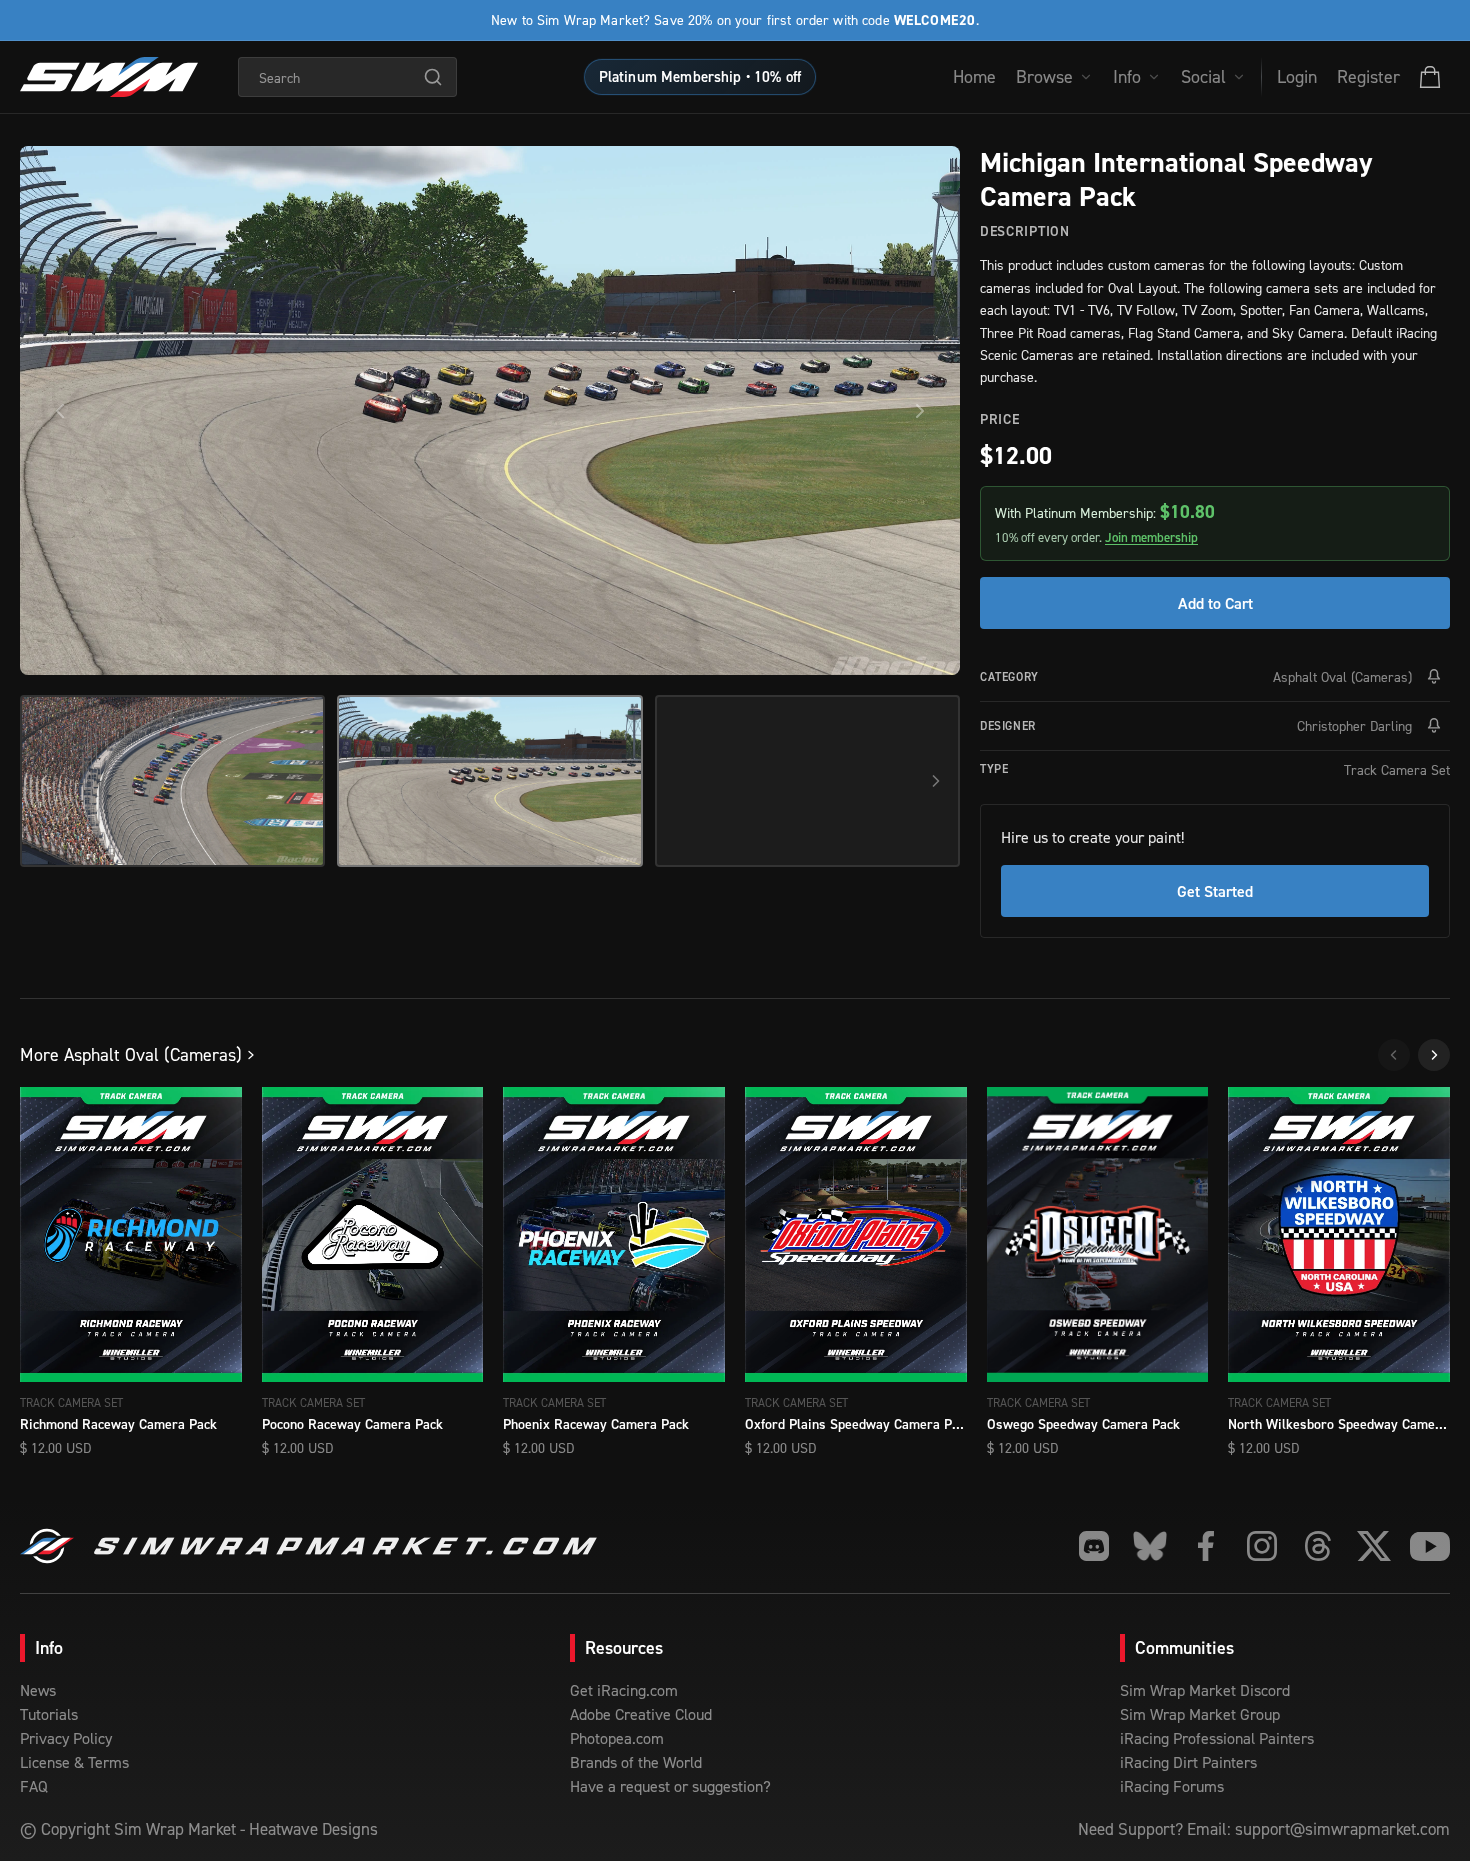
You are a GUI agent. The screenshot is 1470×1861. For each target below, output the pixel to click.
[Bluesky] (1150, 1546)
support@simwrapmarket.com (1342, 1829)
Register (1368, 76)
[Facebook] (1206, 1546)
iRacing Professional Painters (1217, 1738)
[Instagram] (1262, 1546)
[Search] (433, 77)
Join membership (1151, 537)
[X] (1374, 1546)
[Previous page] (1394, 1055)
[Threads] (1318, 1546)
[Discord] (1094, 1546)
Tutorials (49, 1714)
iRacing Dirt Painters (1188, 1762)
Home (974, 76)
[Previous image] (60, 411)
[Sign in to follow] (1434, 677)
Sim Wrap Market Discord (1205, 1690)
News (38, 1690)
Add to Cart (1215, 603)
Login (1297, 76)
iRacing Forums (1172, 1786)
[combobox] (347, 77)
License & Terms (74, 1762)
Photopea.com (617, 1738)
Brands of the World (636, 1762)
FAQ (34, 1786)
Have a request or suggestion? (670, 1786)
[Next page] (1434, 1055)
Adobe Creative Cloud (641, 1714)
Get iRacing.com (624, 1690)
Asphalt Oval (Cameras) (1342, 676)
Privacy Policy (66, 1738)
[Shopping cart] (1430, 77)
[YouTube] (1430, 1546)
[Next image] (920, 411)
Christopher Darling (1354, 725)
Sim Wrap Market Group (1200, 1714)
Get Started (1215, 891)
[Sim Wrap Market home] (109, 77)
